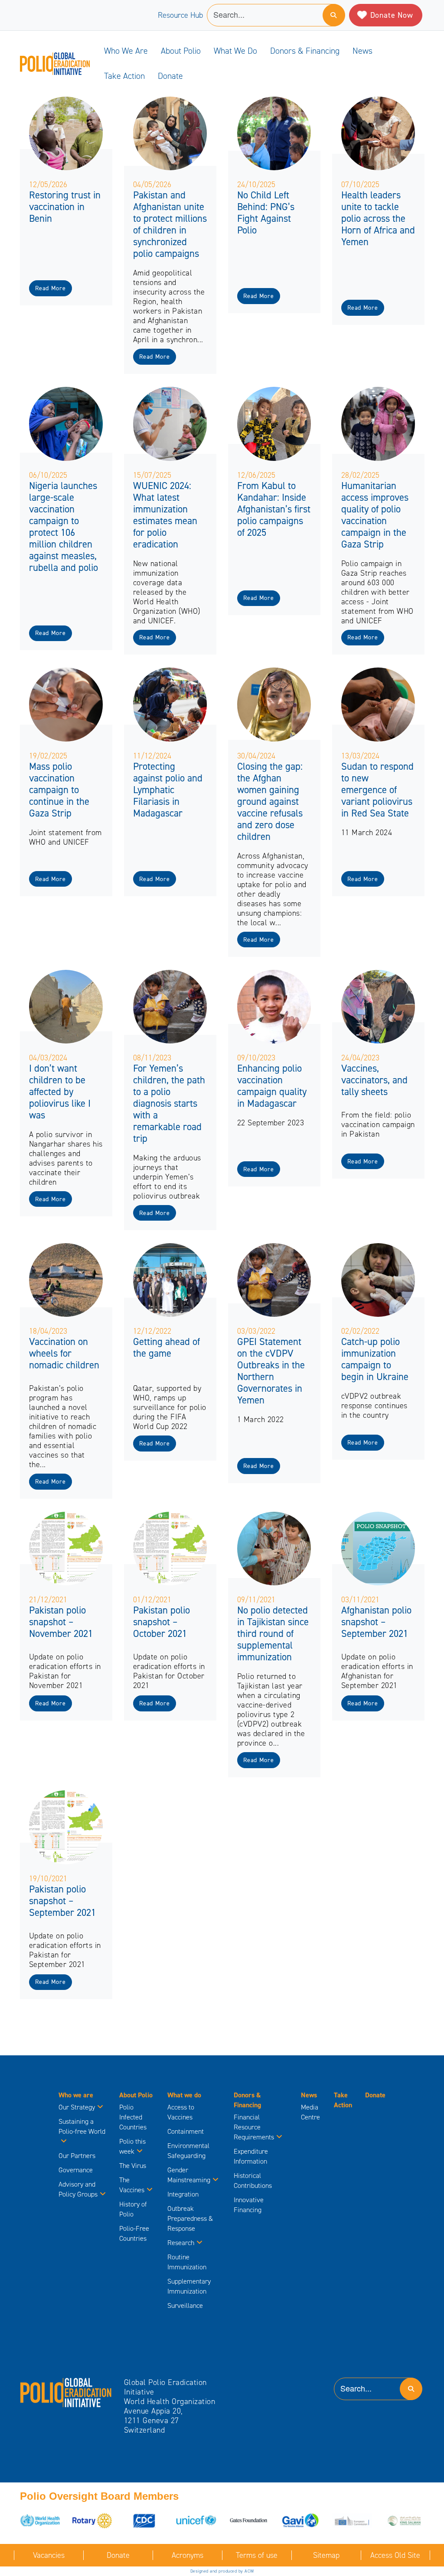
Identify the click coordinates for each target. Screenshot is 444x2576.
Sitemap (326, 2555)
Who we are (126, 51)
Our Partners (77, 2156)
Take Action (124, 76)
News (362, 51)
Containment (186, 2131)
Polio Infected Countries (133, 2117)
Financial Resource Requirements (254, 2127)
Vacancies (49, 2555)
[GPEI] (66, 2392)
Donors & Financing (305, 51)
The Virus (133, 2166)
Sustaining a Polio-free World (82, 2126)
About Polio (181, 51)
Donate (170, 76)
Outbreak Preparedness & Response (190, 2218)
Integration (183, 2194)
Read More (50, 288)
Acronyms (188, 2555)
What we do (235, 51)
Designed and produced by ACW (222, 2571)
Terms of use (257, 2555)
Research (181, 2243)
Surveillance (185, 2305)
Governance (76, 2170)
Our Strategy (77, 2107)
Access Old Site (395, 2555)
